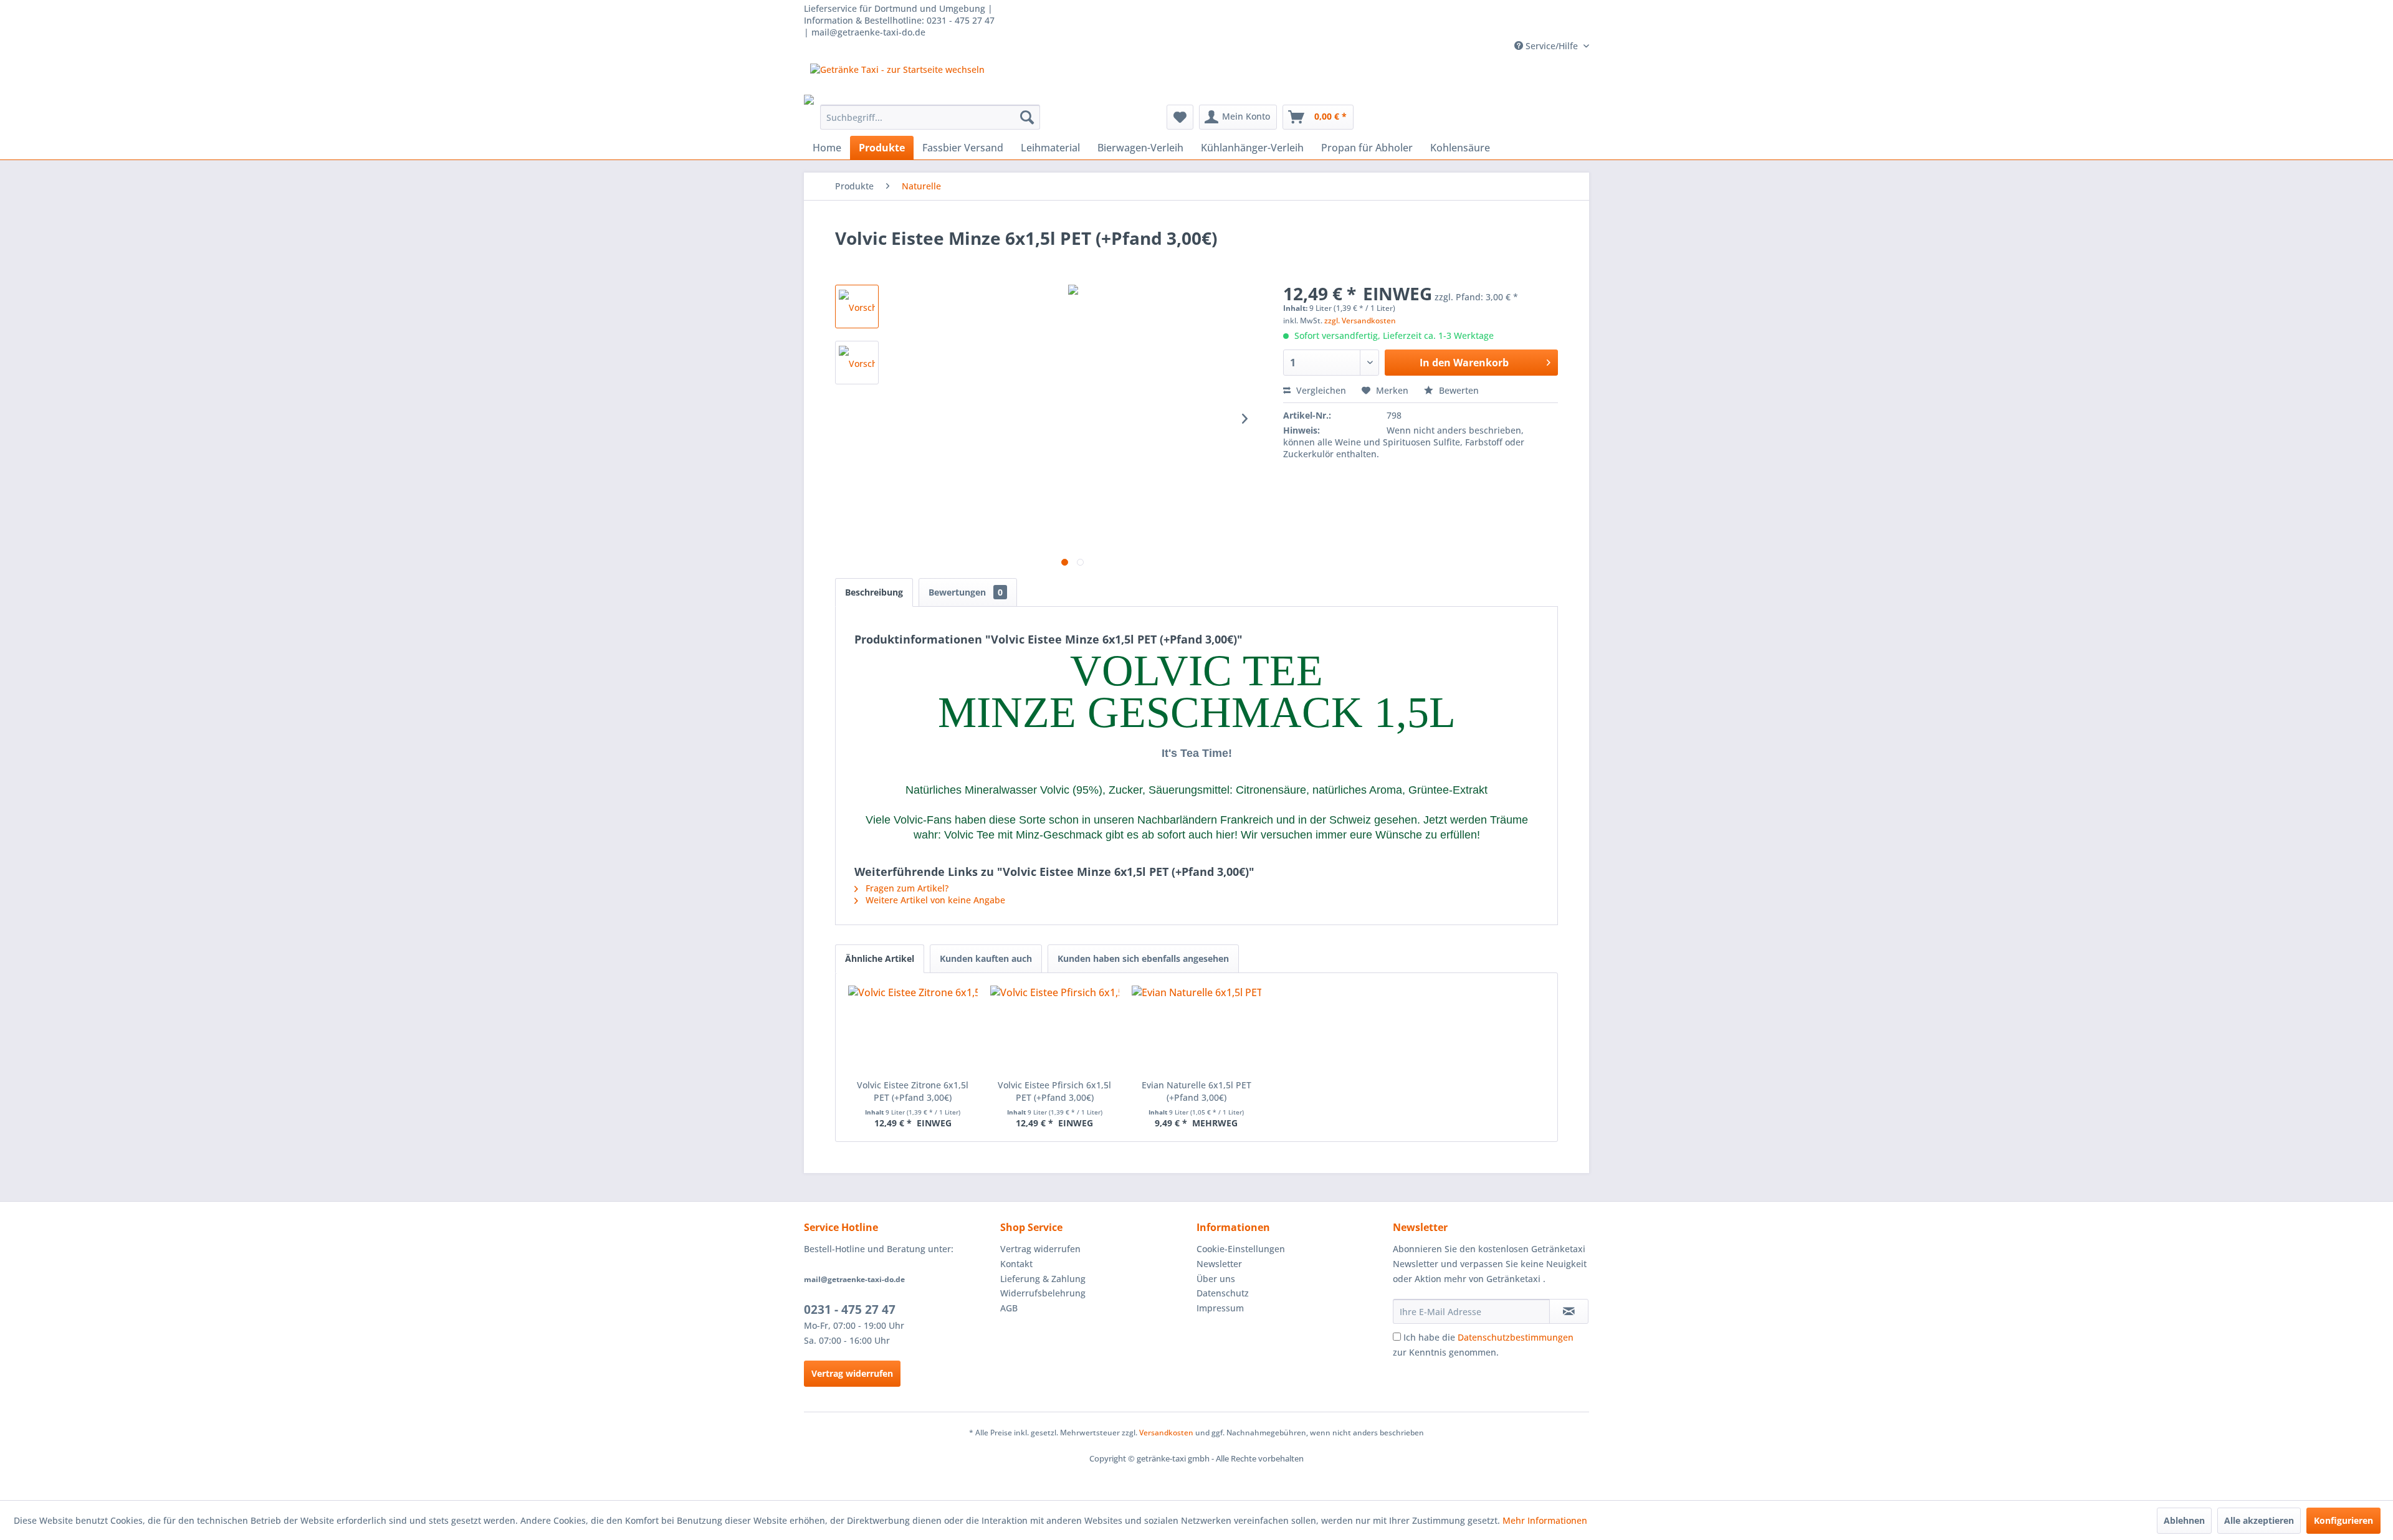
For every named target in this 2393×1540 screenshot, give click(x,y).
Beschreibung (874, 592)
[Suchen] (1027, 117)
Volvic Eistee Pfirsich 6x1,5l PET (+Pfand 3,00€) (1054, 1091)
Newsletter (1219, 1264)
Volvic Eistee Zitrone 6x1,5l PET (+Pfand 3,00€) (913, 1091)
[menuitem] (930, 117)
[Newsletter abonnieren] (1569, 1311)
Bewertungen (966, 592)
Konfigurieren (2343, 1520)
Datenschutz (1223, 1293)
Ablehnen (2184, 1520)
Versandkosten (1166, 1433)
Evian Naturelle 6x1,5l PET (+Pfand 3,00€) (1196, 1091)
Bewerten (1458, 390)
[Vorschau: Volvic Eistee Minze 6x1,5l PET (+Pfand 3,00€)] (857, 307)
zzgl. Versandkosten (1360, 321)
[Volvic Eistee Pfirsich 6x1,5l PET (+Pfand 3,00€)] (1055, 1029)
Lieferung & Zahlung (1043, 1279)
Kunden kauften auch (986, 958)
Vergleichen (1320, 390)
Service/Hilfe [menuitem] (1552, 46)
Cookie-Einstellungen (1241, 1249)
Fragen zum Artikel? (906, 888)
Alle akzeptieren (2259, 1520)
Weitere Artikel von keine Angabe (934, 900)
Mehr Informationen (1545, 1520)
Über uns (1216, 1279)
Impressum (1220, 1308)
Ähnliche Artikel (880, 958)
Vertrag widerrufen (852, 1373)
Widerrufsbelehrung (1043, 1293)
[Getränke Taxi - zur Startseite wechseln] (897, 79)
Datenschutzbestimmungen (1516, 1337)
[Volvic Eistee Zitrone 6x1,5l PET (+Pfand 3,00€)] (913, 1029)
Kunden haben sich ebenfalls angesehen (1143, 958)
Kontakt (1016, 1264)
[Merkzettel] (1180, 117)
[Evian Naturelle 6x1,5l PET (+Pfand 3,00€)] (1196, 1029)
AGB (1009, 1308)
